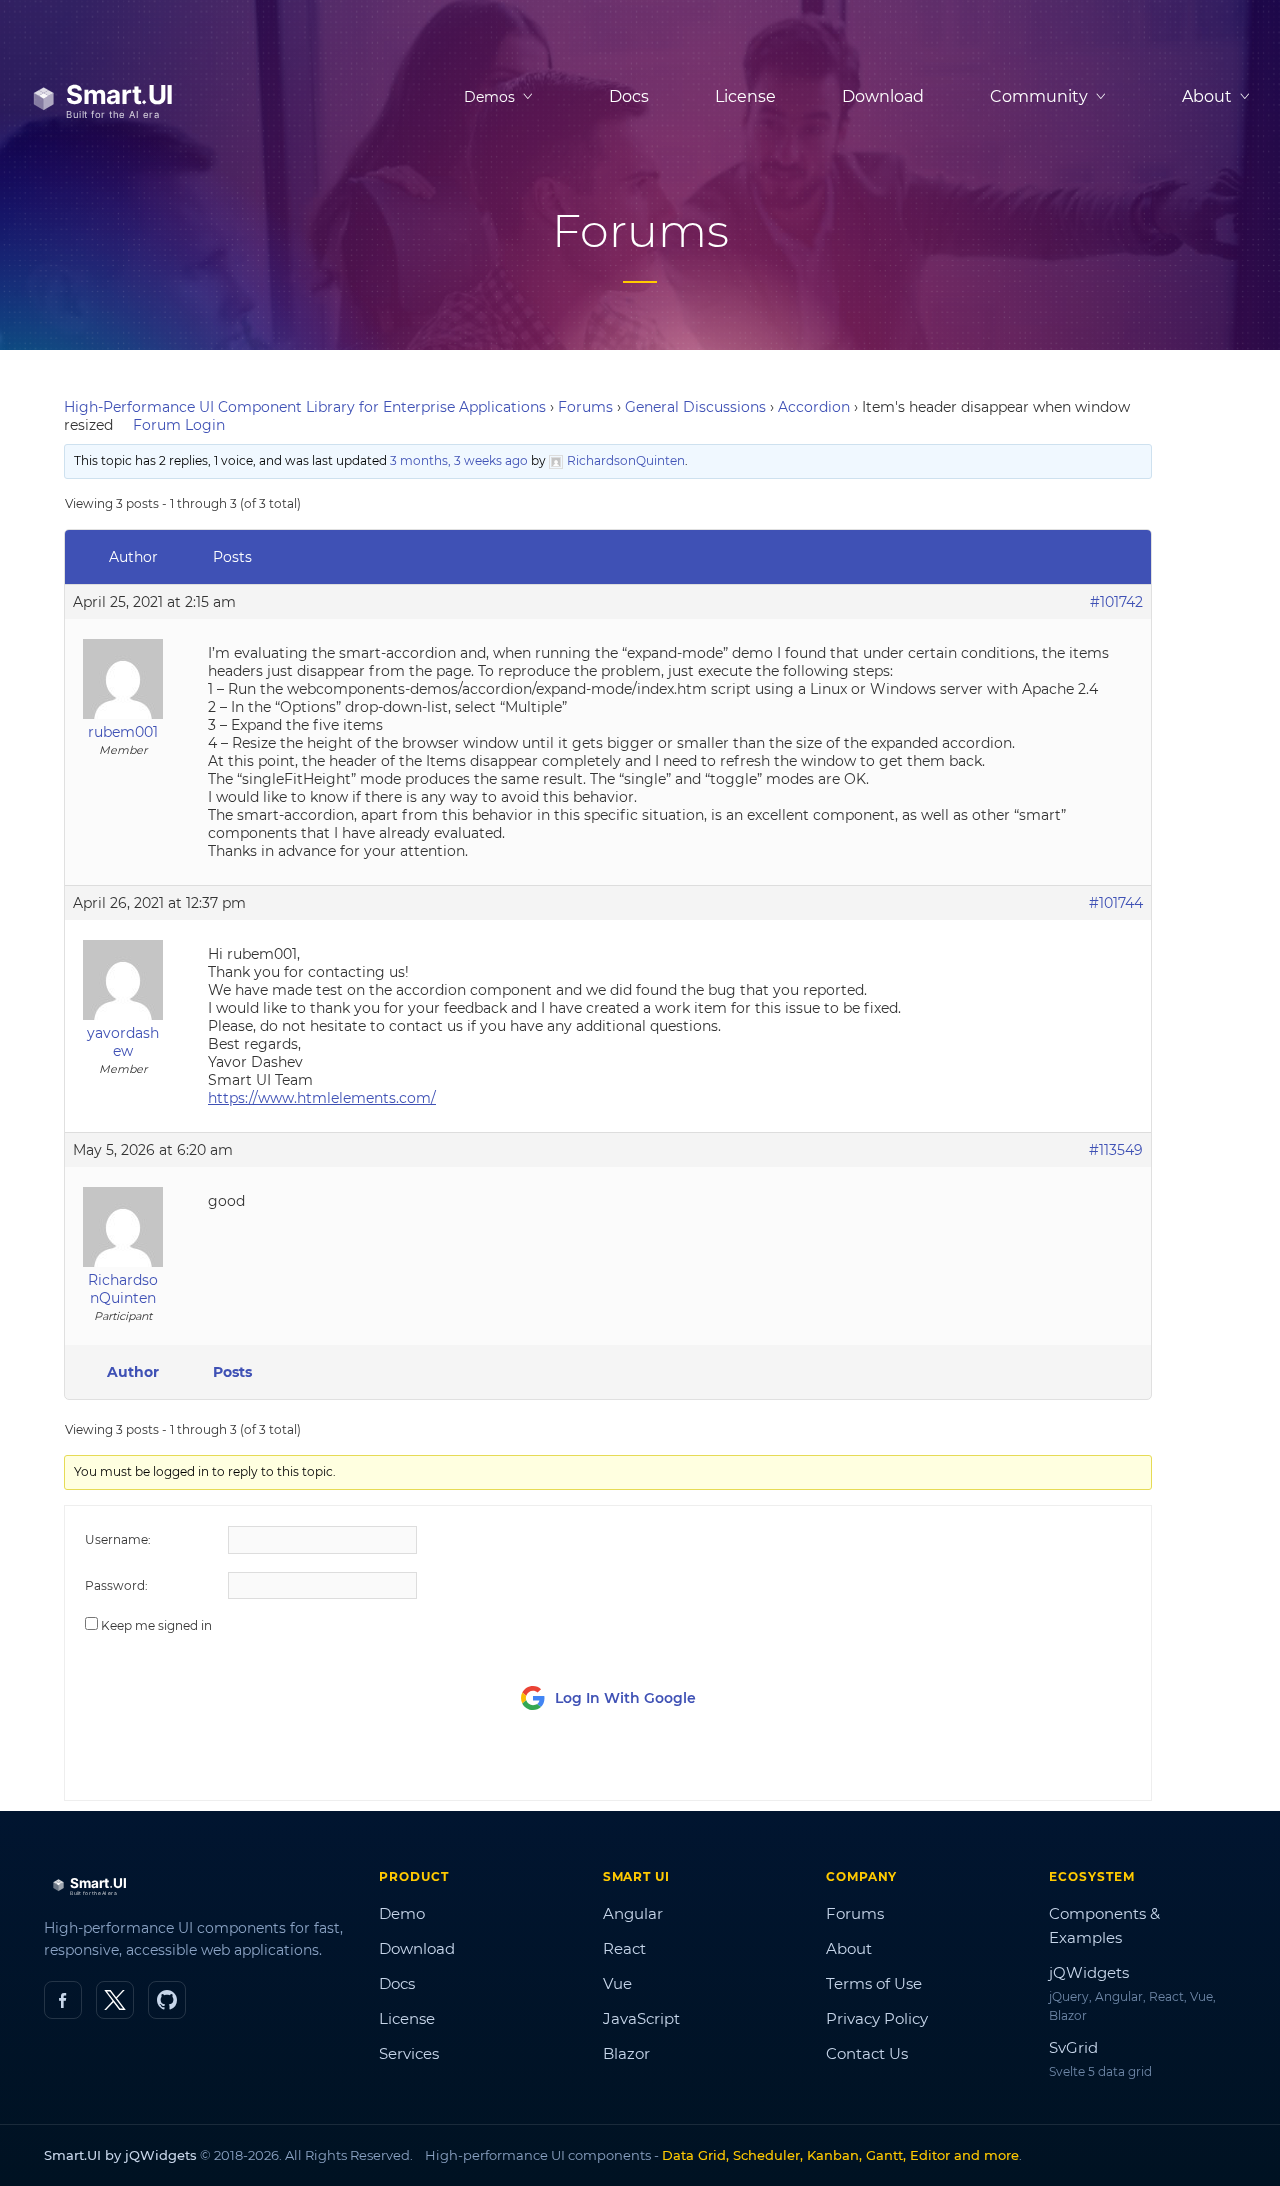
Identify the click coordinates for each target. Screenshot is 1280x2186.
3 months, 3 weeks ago (459, 460)
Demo (402, 1913)
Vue (617, 1983)
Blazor (626, 2053)
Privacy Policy (877, 2018)
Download (883, 96)
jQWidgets (1089, 1972)
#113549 (1116, 1150)
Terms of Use (874, 1983)
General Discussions (695, 407)
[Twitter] (115, 2000)
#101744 (1116, 903)
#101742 (1116, 602)
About (849, 1948)
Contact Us (867, 2053)
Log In (1019, 1766)
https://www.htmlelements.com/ (322, 1098)
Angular (633, 1913)
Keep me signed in (156, 1625)
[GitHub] (167, 2000)
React (624, 1948)
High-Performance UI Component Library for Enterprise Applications (305, 407)
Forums (585, 407)
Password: (116, 1585)
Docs (629, 96)
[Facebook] (63, 2000)
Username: (118, 1539)
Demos (489, 97)
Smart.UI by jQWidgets (120, 2155)
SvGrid (1073, 2047)
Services (409, 2053)
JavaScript (641, 2018)
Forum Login (179, 425)
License (745, 96)
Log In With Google (625, 1698)
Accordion (814, 407)
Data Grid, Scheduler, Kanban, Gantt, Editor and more (840, 2155)
